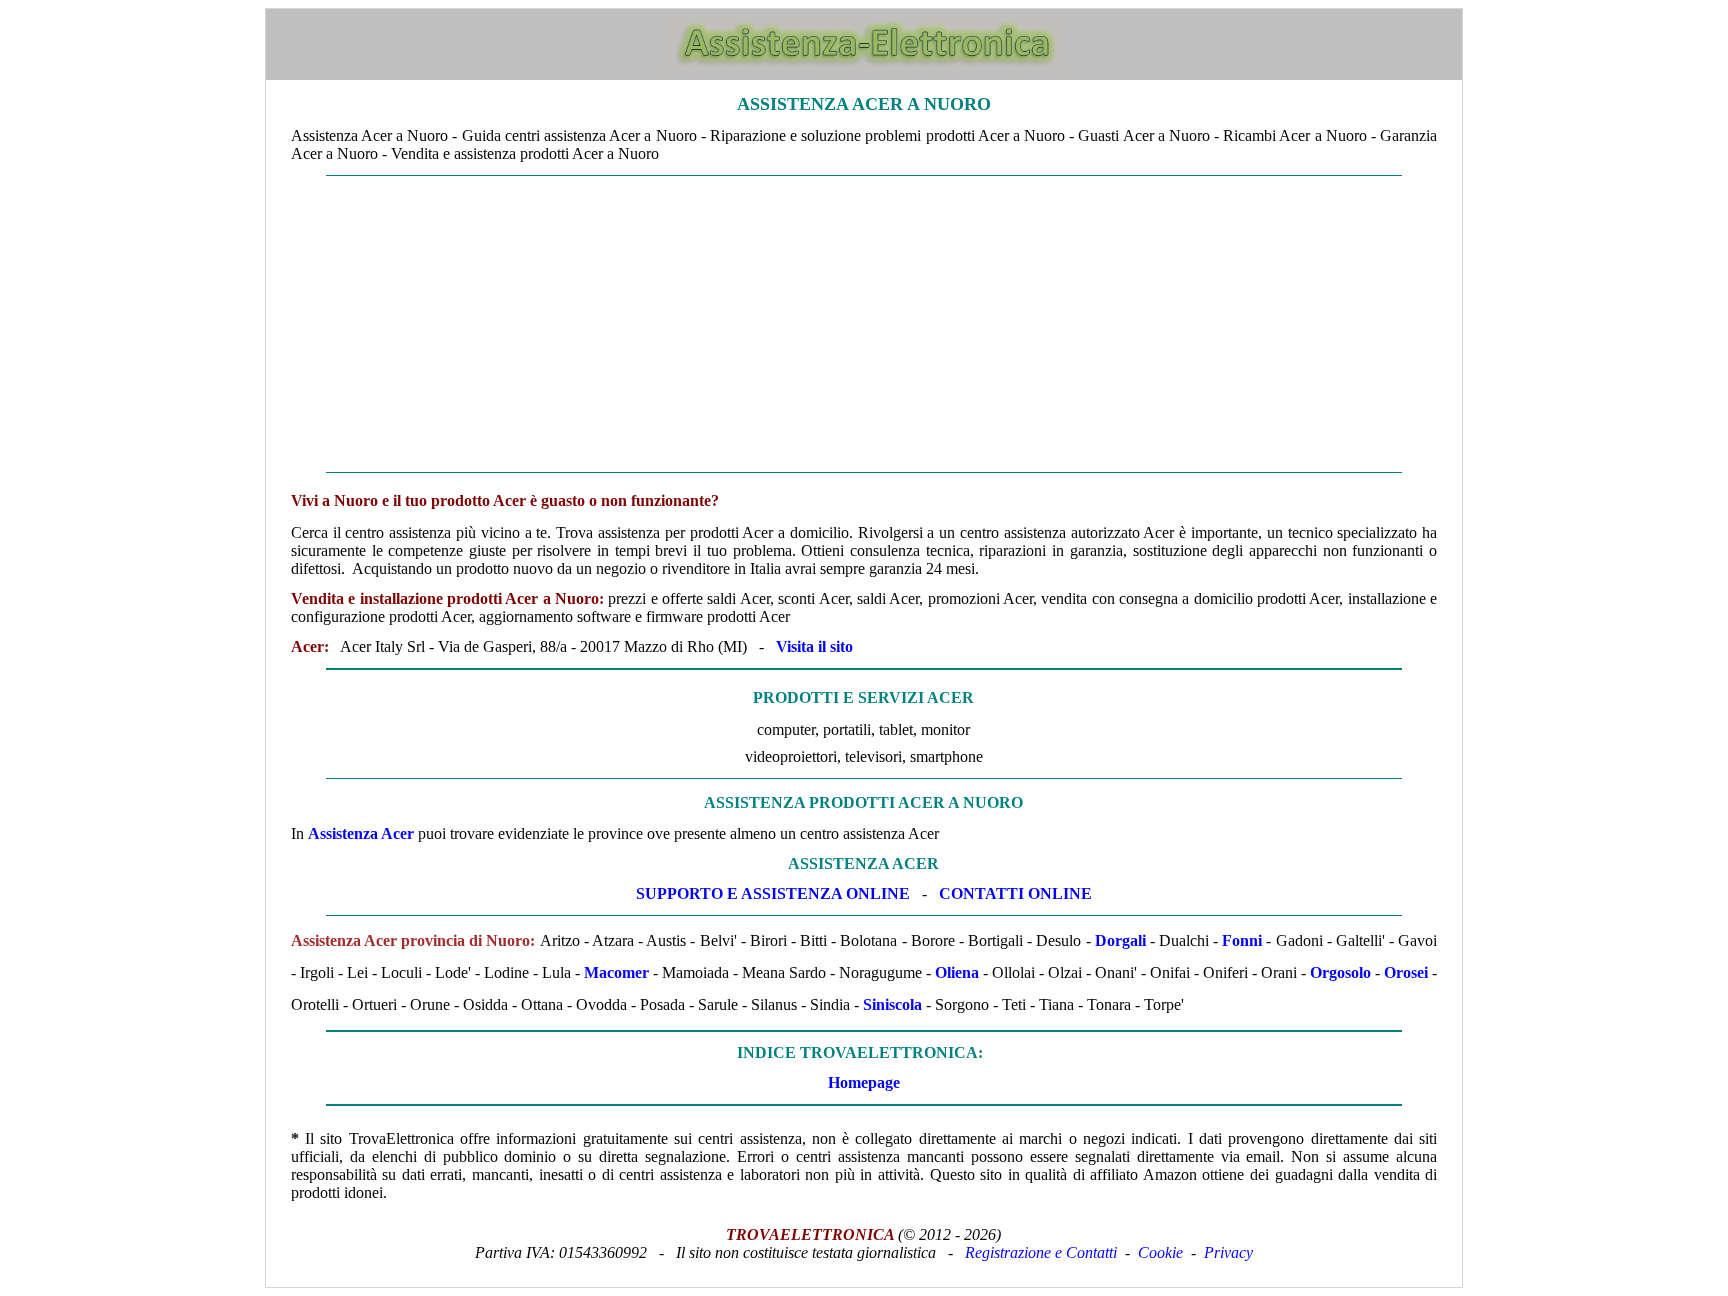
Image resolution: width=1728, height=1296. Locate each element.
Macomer (616, 972)
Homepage (864, 1082)
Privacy (1228, 1252)
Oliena (957, 972)
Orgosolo (1340, 972)
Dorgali (1120, 940)
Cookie (1160, 1252)
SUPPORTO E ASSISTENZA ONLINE (773, 893)
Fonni (1242, 940)
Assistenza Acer (361, 833)
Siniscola (892, 1004)
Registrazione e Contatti (1041, 1252)
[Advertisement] (864, 324)
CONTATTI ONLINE (1015, 893)
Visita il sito (814, 646)
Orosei (1406, 972)
